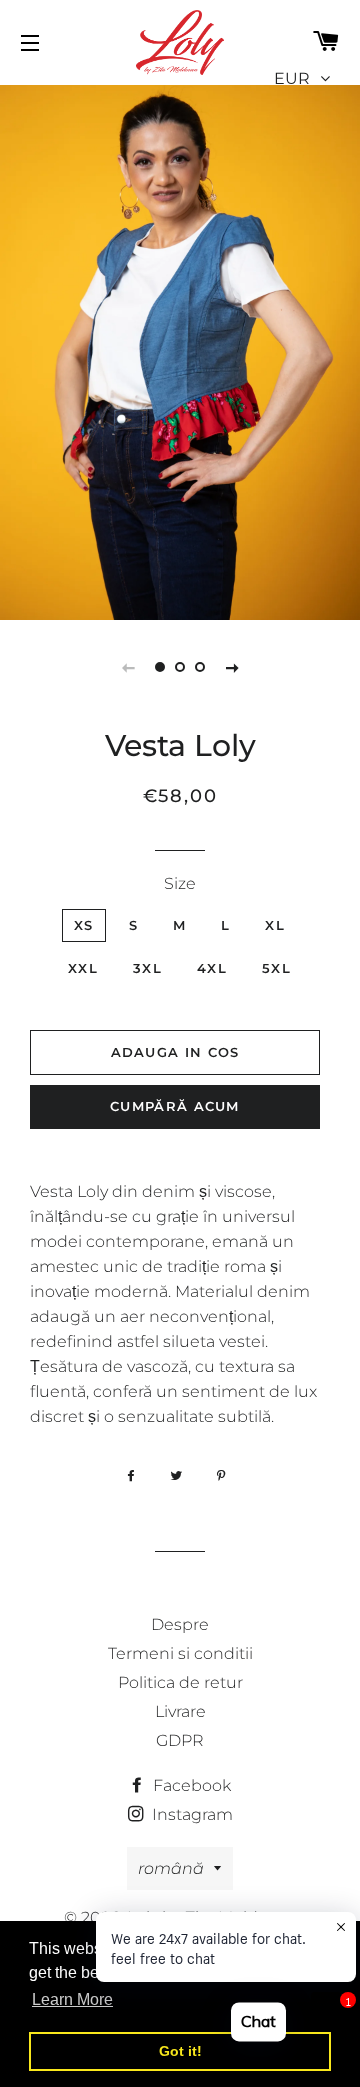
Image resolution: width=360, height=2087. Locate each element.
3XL (147, 968)
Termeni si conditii (180, 1653)
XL (275, 925)
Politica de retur (180, 1682)
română (171, 1868)
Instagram (190, 1814)
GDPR (180, 1740)
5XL (276, 968)
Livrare (180, 1711)
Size (180, 883)
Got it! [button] (180, 2051)
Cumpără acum (175, 1106)
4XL (212, 968)
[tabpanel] (180, 350)
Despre (180, 1624)
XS (84, 925)
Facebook (190, 1785)
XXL (83, 968)
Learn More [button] (72, 1999)
